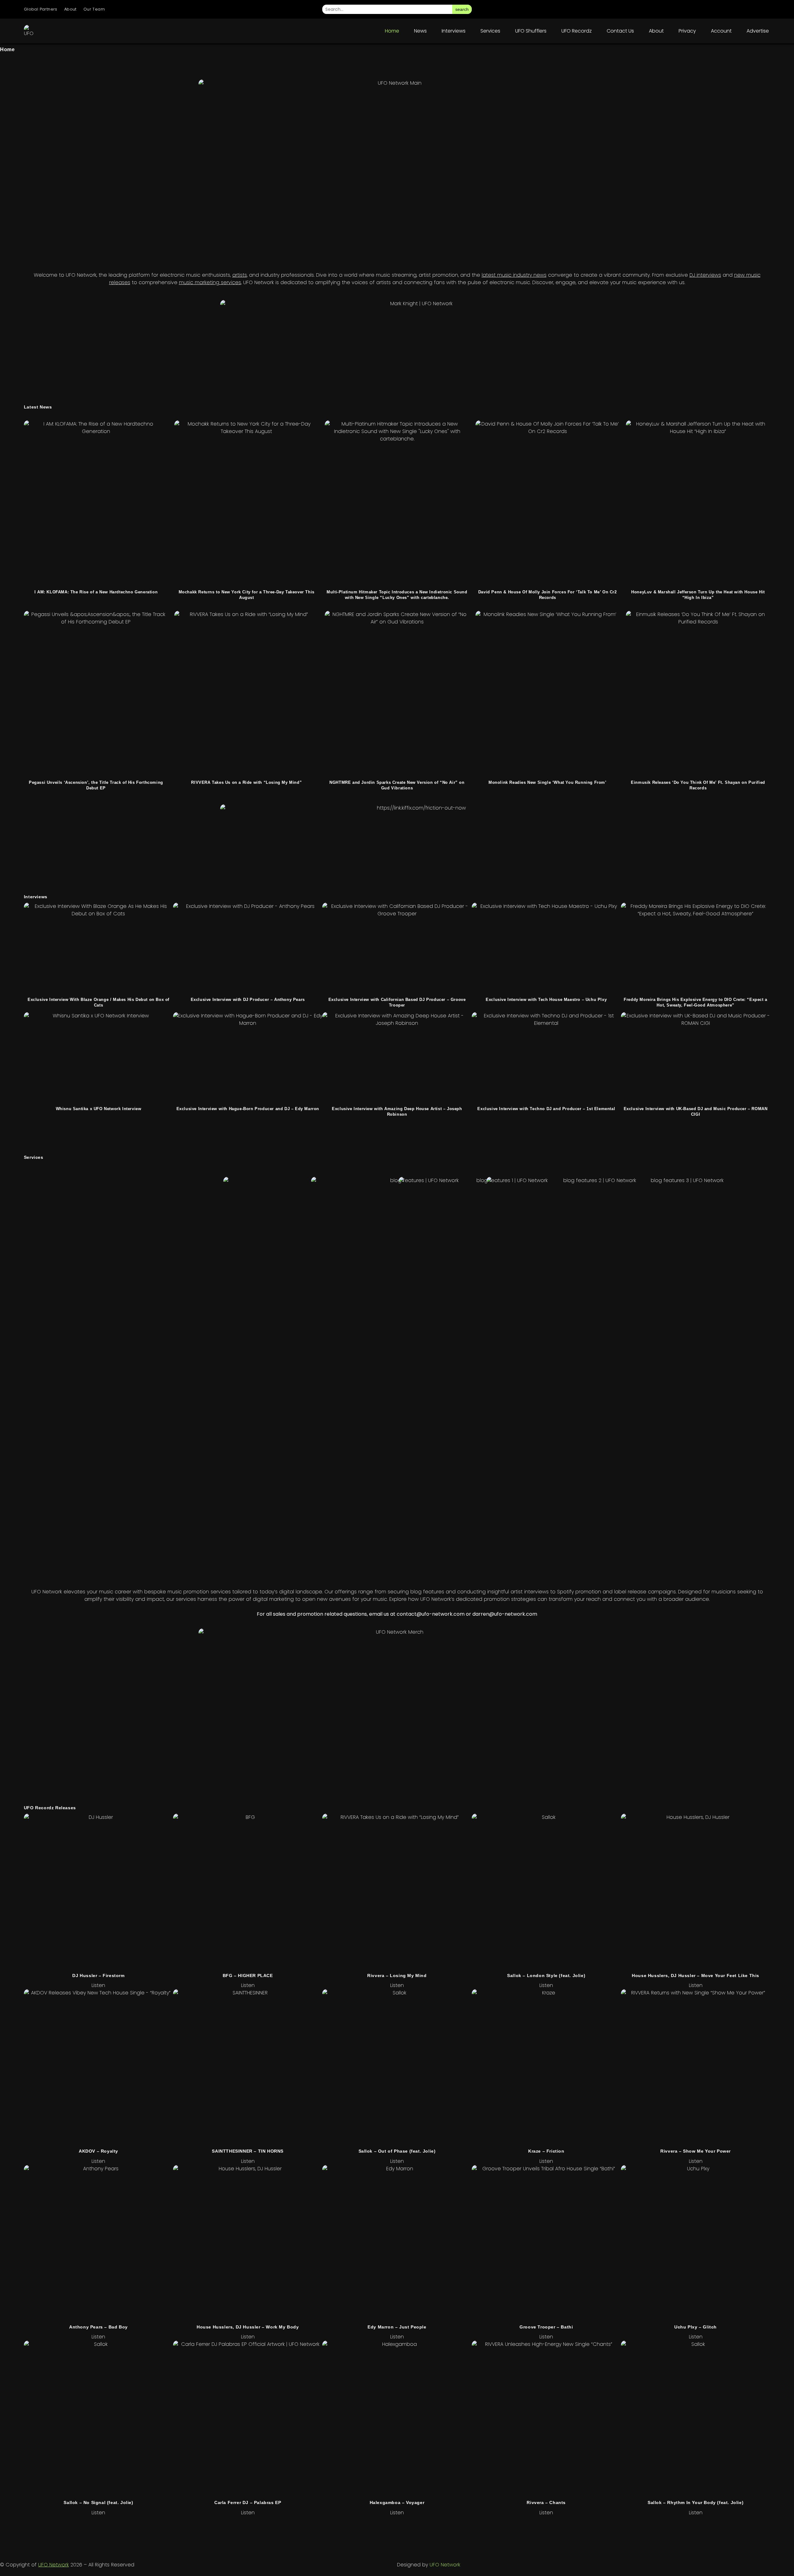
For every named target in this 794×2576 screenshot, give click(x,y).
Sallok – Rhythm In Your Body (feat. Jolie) (696, 2502)
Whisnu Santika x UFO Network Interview (99, 1109)
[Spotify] (747, 9)
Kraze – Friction (546, 2151)
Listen (98, 1985)
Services (490, 31)
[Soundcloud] (765, 9)
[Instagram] (695, 9)
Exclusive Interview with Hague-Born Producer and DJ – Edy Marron (248, 1109)
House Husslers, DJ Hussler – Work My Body (248, 2327)
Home (392, 31)
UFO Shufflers (531, 31)
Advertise (758, 31)
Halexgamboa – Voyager (397, 2502)
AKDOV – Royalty (98, 2151)
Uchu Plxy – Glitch (696, 2327)
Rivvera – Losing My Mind (397, 1976)
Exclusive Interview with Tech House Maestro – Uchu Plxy (546, 1000)
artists (240, 275)
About (70, 9)
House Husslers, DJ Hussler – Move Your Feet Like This (696, 1976)
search (462, 9)
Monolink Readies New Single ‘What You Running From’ (548, 782)
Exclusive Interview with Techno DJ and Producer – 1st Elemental (546, 1109)
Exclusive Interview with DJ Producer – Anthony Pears (248, 1000)
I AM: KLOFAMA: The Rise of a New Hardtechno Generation (96, 592)
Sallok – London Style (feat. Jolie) (546, 1976)
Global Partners (41, 9)
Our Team (94, 9)
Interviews (454, 31)
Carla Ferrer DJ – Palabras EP (248, 2502)
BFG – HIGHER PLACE (248, 1976)
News (420, 31)
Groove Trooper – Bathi (546, 2327)
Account (721, 31)
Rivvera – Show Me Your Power (696, 2151)
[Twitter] (730, 9)
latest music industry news (514, 275)
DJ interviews (705, 275)
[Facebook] (712, 9)
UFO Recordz (577, 31)
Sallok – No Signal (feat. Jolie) (98, 2502)
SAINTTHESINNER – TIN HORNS (248, 2151)
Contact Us (620, 31)
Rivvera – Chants (546, 2502)
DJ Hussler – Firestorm (98, 1976)
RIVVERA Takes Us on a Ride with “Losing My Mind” (246, 782)
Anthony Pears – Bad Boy (98, 2327)
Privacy (687, 31)
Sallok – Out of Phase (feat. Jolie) (397, 2151)
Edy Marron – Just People (397, 2327)
